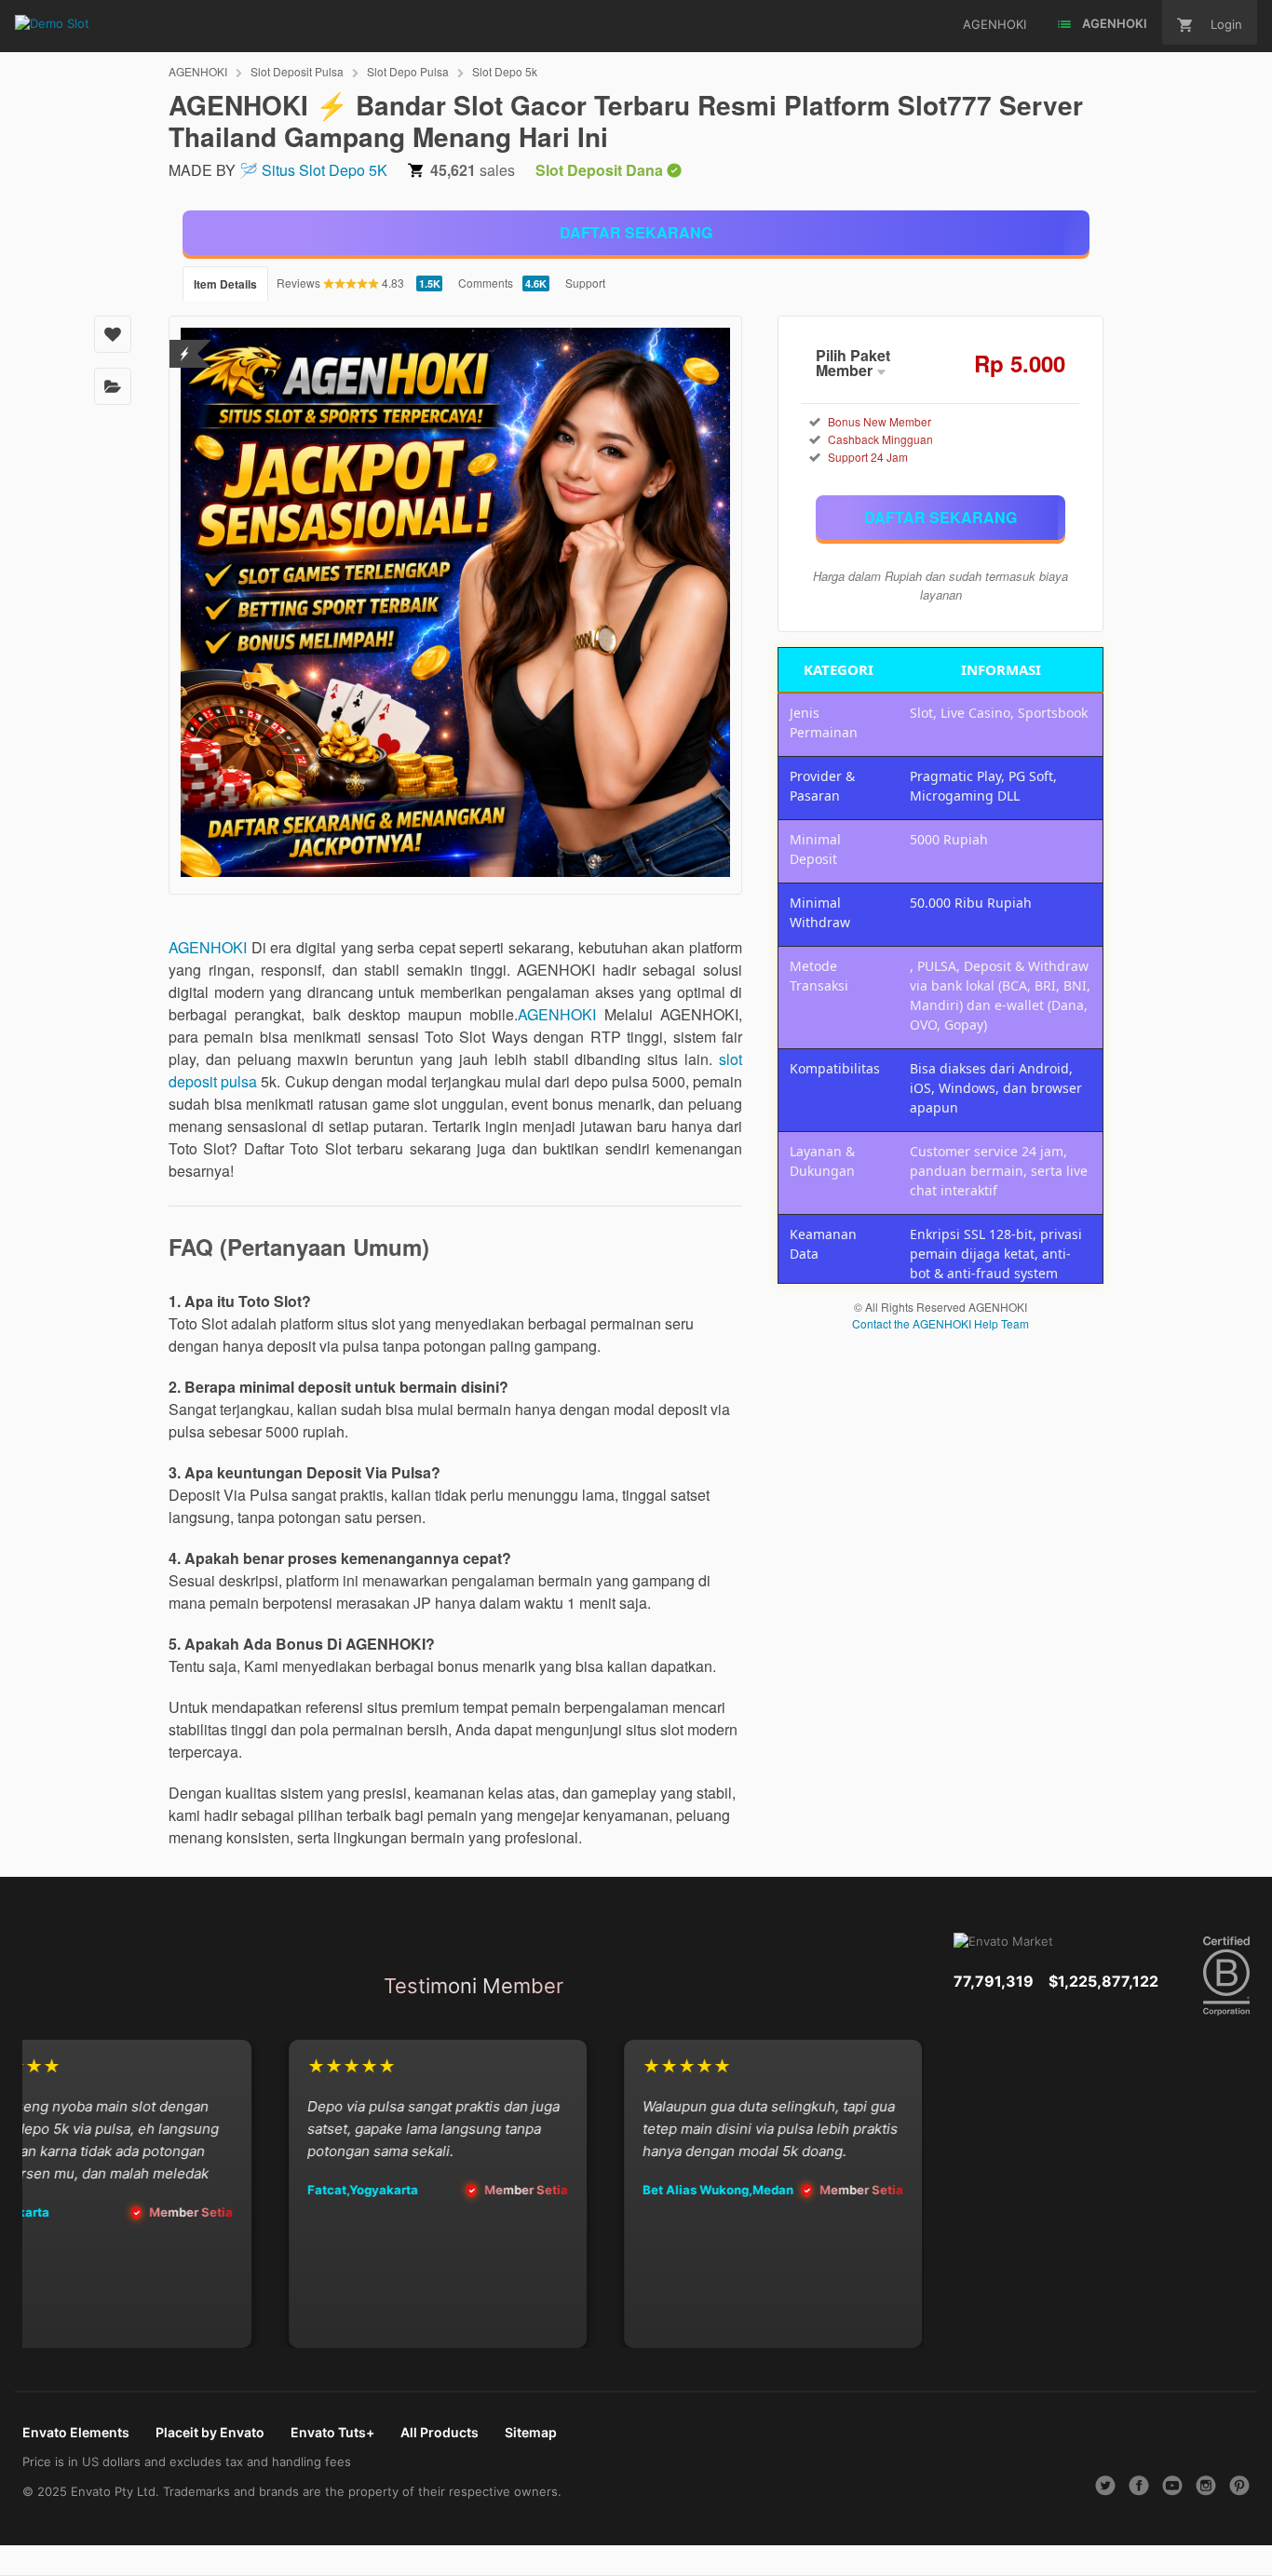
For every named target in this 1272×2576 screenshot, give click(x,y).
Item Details (225, 284)
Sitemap (531, 2432)
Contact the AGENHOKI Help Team (940, 1323)
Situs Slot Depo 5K (325, 170)
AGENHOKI (198, 71)
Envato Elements (76, 2432)
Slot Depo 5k (505, 71)
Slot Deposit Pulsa (297, 71)
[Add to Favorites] (113, 334)
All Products (440, 2432)
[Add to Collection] (113, 386)
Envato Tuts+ (332, 2432)
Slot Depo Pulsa (408, 71)
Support (585, 283)
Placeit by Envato (210, 2432)
